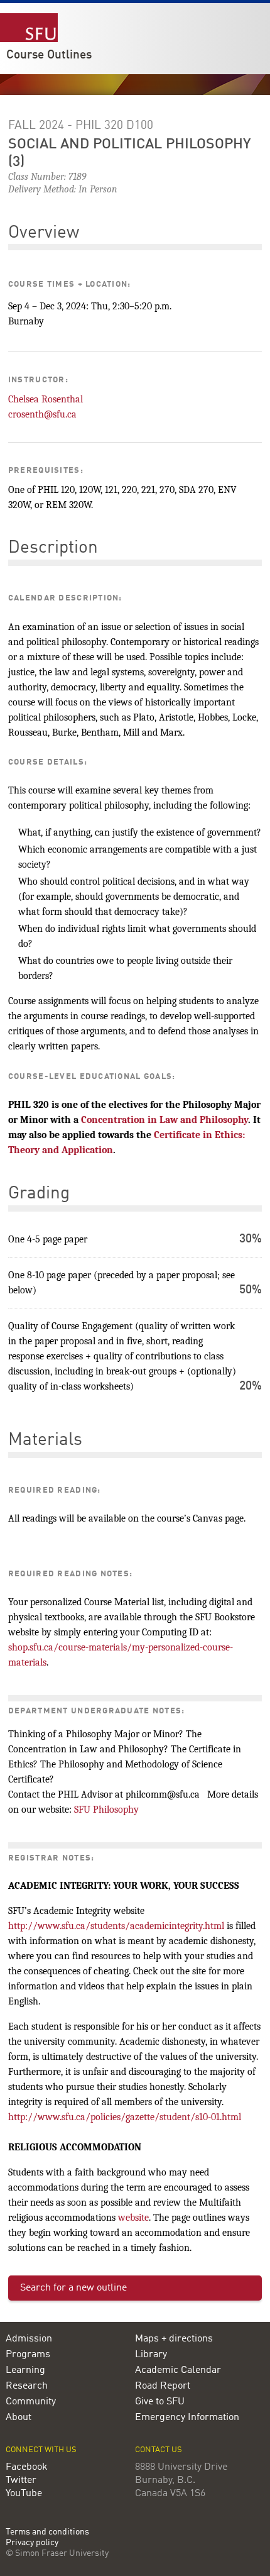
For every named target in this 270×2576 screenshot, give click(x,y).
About (19, 2418)
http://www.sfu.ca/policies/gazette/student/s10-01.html (125, 2117)
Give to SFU (160, 2402)
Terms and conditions (47, 2532)
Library (151, 2355)
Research (27, 2386)
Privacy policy (32, 2543)
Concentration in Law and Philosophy (165, 1120)
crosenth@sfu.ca (42, 414)
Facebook (27, 2467)
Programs (28, 2355)
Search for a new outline (73, 2288)
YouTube (24, 2494)
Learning (25, 2370)
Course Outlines (49, 55)
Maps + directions (174, 2339)
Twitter (21, 2480)
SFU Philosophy (106, 1810)
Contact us (159, 2450)
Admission (29, 2339)
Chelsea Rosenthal (46, 399)
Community (31, 2402)
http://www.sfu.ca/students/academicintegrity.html (116, 1926)
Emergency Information (187, 2418)
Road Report (163, 2386)
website (133, 2218)
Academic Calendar (178, 2370)
